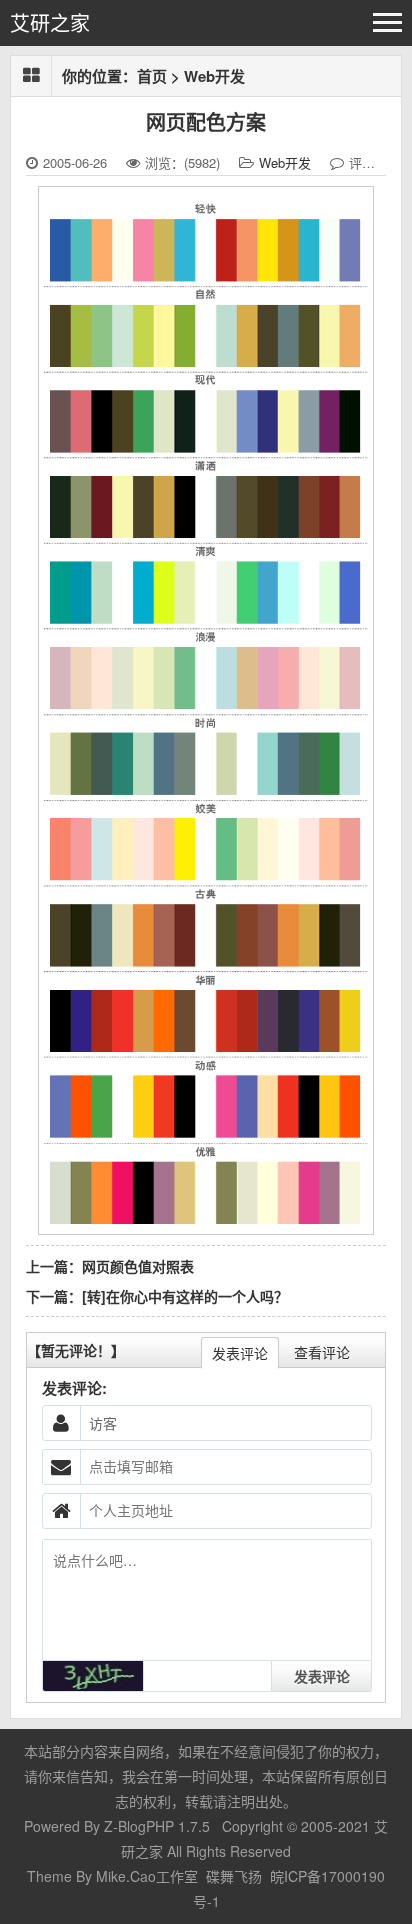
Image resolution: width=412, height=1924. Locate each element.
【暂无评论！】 (76, 1350)
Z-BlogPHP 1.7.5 (157, 1826)
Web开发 (214, 76)
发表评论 (240, 1353)
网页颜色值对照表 (138, 1266)
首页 (152, 76)
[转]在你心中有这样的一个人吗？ (185, 1296)
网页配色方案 (206, 121)
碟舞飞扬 (234, 1876)
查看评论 (322, 1352)
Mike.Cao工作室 (149, 1876)
